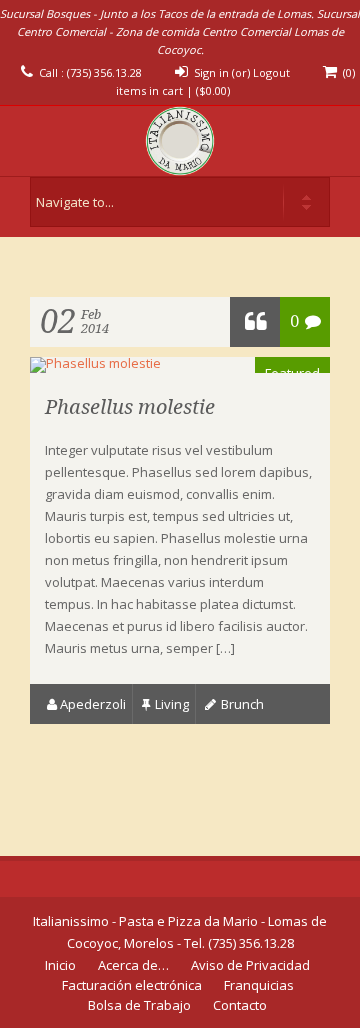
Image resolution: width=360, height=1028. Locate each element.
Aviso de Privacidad (250, 965)
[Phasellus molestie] (95, 363)
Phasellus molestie (130, 407)
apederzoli (93, 704)
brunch (242, 704)
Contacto (240, 1005)
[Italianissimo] (180, 141)
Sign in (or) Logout (242, 72)
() (213, 90)
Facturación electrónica (132, 985)
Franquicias (259, 985)
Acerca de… (133, 965)
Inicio (60, 965)
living (172, 704)
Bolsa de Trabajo (139, 1005)
